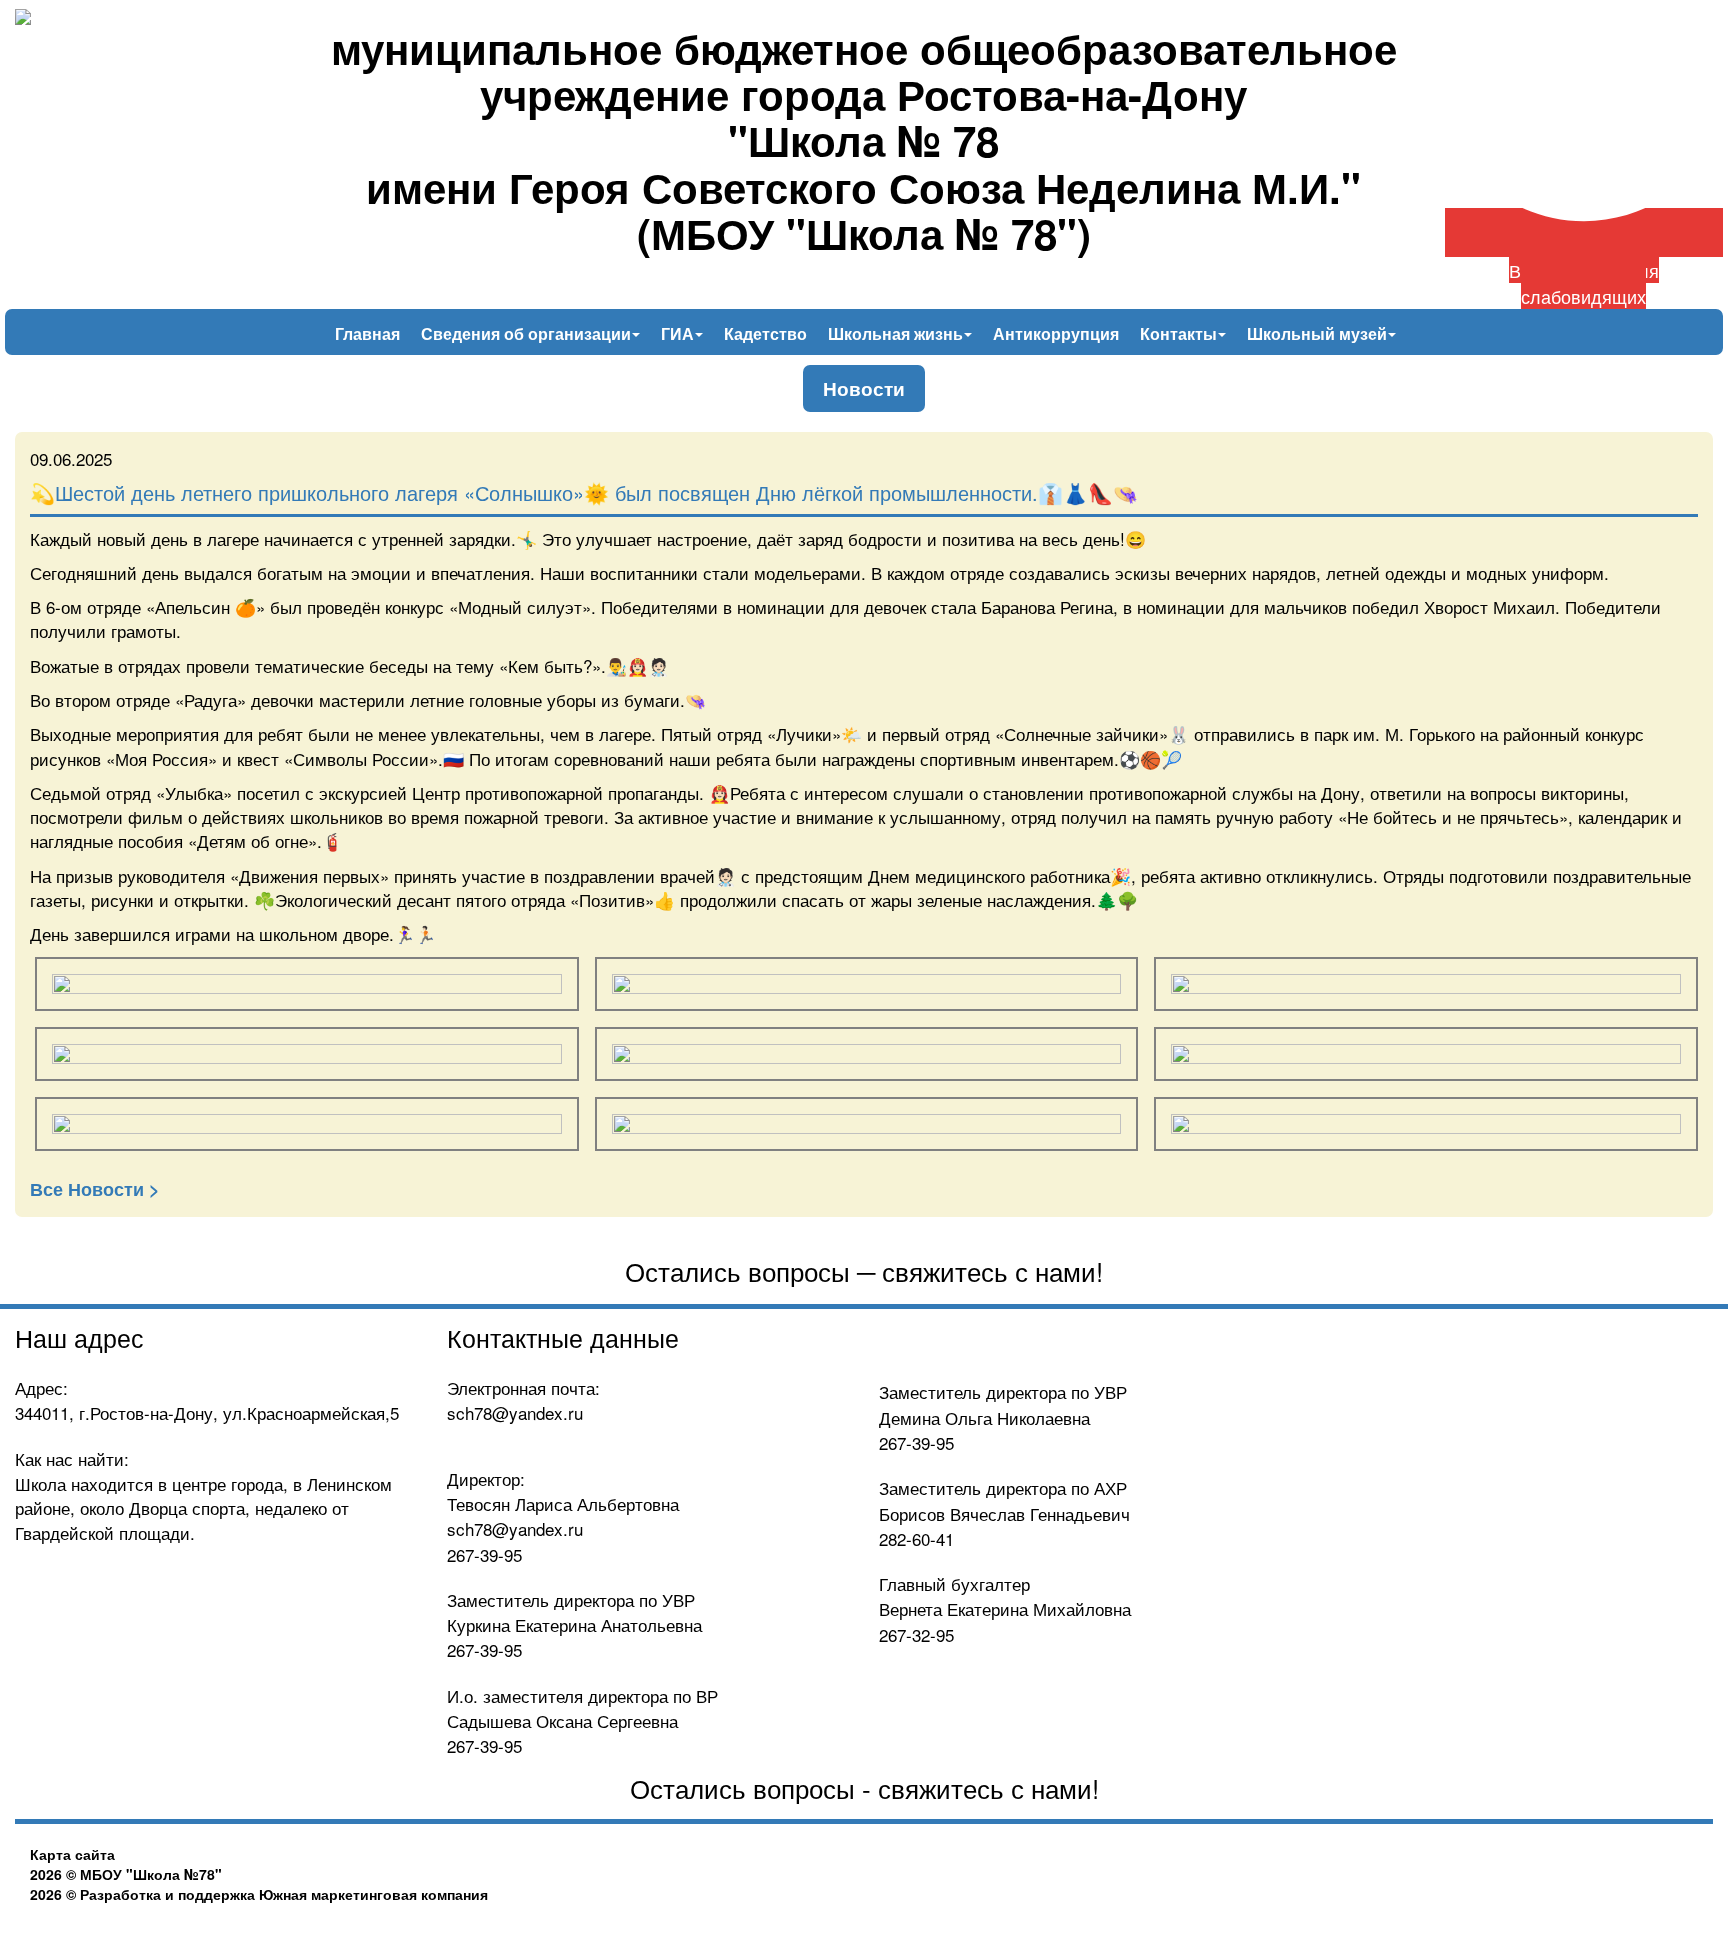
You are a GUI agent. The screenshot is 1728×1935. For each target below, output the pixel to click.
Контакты (1180, 333)
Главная (367, 333)
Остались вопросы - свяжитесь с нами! (864, 1787)
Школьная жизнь (897, 333)
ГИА (679, 333)
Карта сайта (72, 1854)
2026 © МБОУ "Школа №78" (126, 1874)
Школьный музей (1319, 333)
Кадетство (765, 333)
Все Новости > (95, 1189)
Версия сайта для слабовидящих (1584, 282)
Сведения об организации (528, 333)
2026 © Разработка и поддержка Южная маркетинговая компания (259, 1894)
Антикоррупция (1056, 333)
